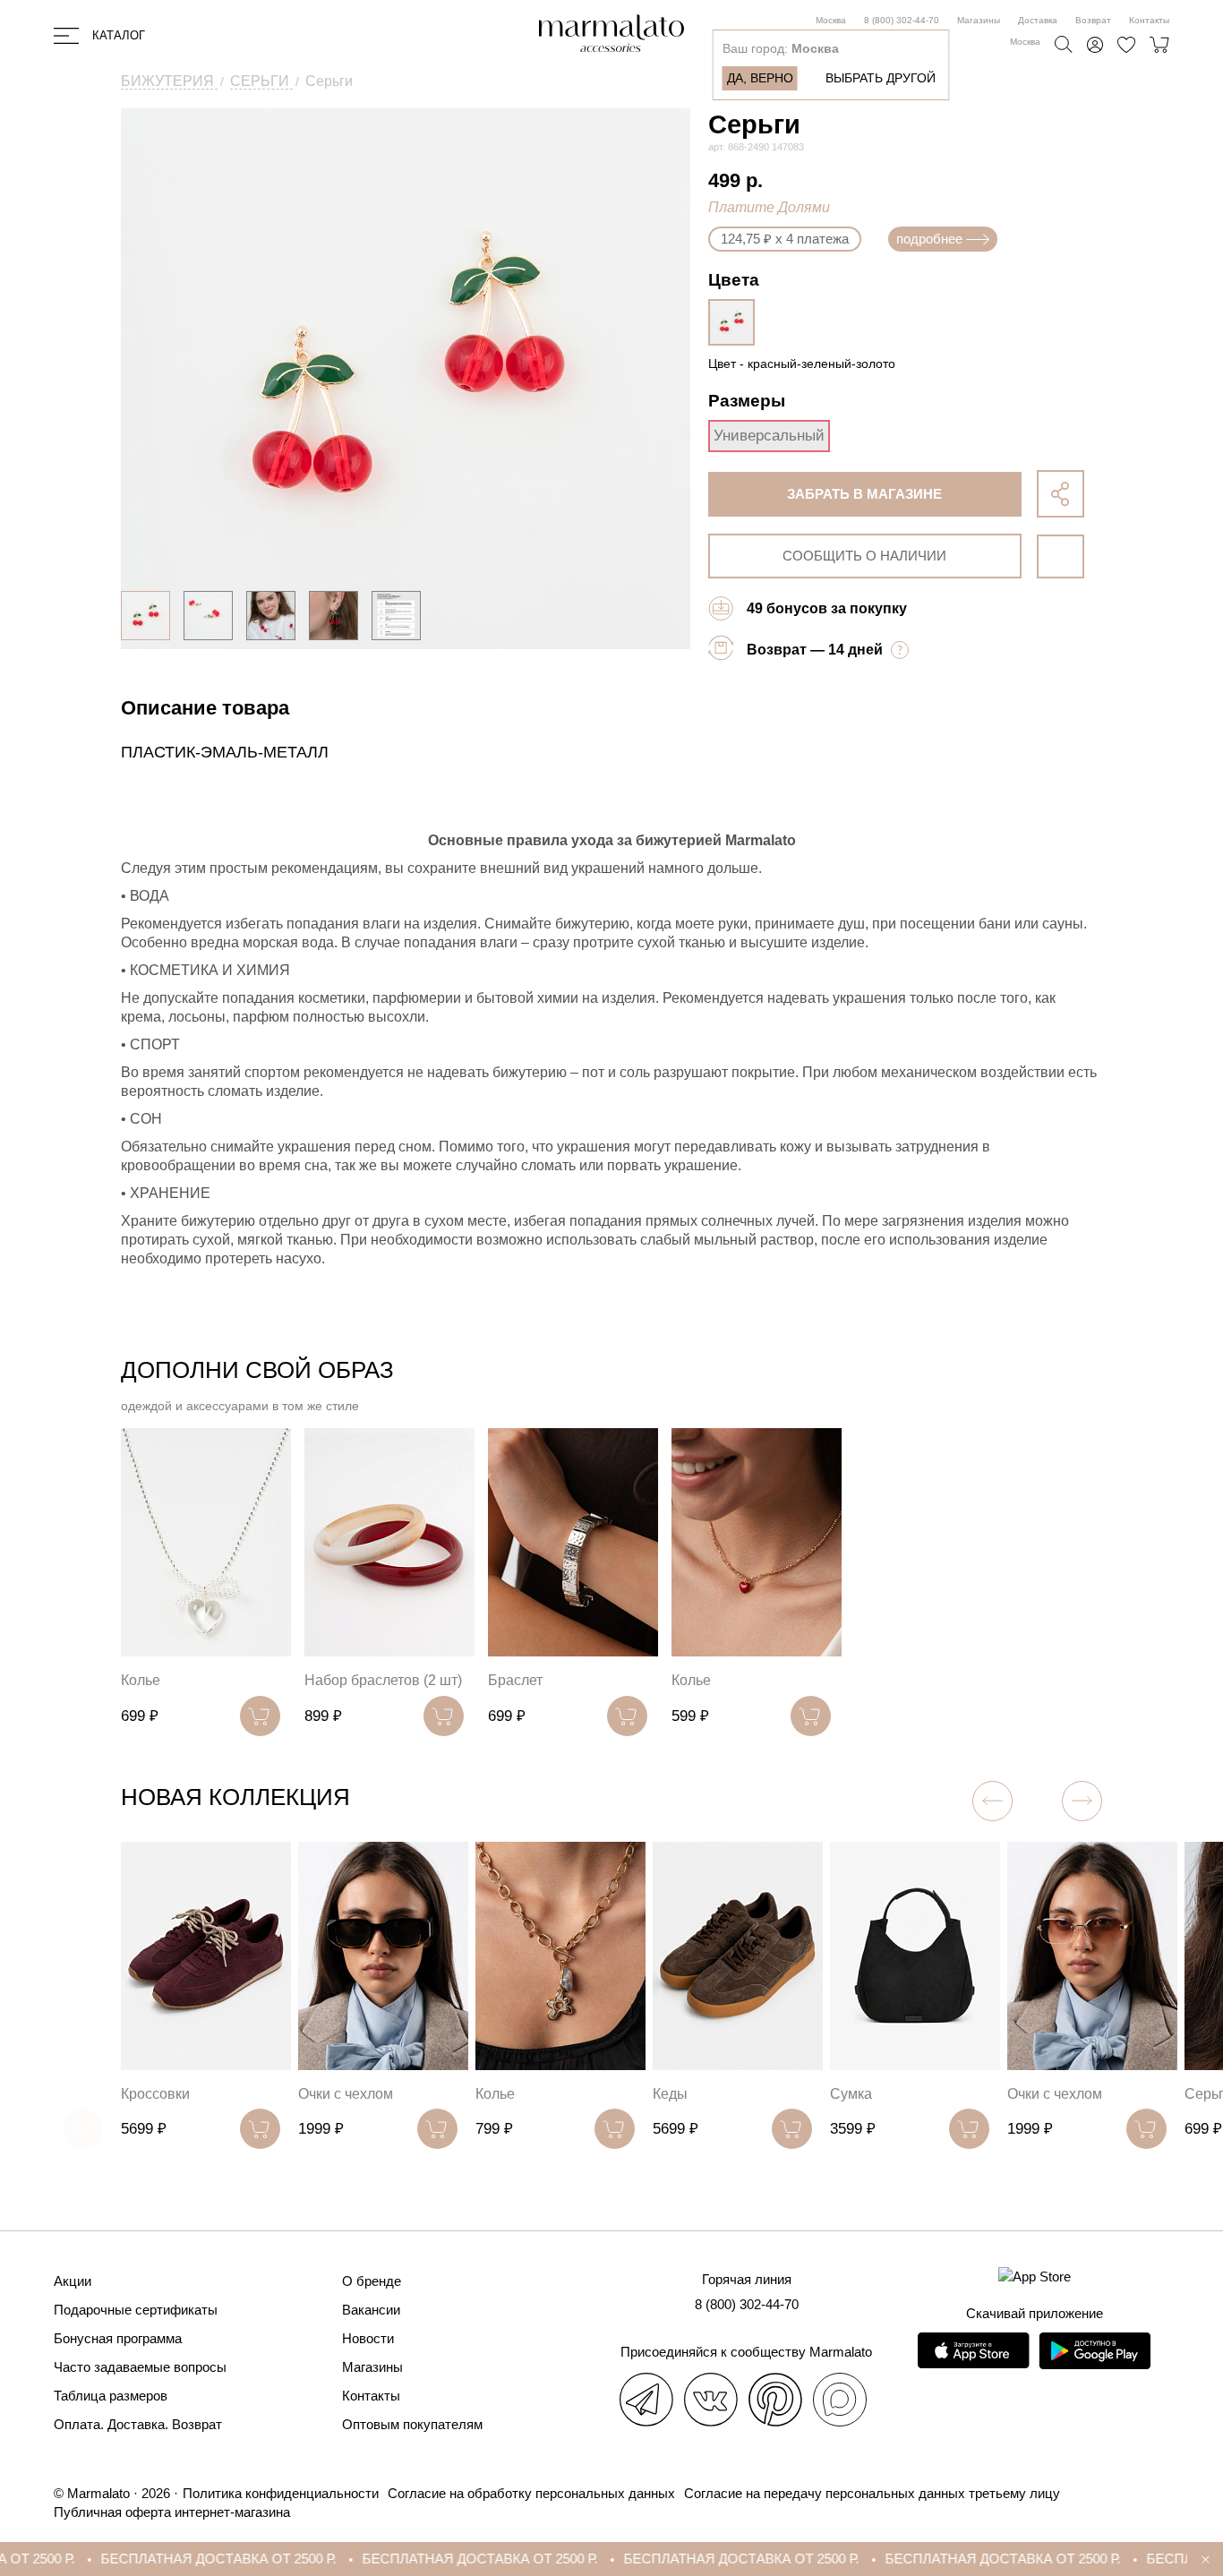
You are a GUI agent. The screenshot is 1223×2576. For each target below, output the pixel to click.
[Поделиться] (1061, 494)
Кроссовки (155, 2094)
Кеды (670, 2094)
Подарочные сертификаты (136, 2310)
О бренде (372, 2281)
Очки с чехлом (346, 2094)
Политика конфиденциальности (281, 2493)
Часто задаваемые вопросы (140, 2367)
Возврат (1093, 20)
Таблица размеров (111, 2396)
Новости (368, 2338)
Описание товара (205, 708)
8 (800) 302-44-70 (902, 20)
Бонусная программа (118, 2338)
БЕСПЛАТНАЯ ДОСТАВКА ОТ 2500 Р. (160, 2559)
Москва (831, 20)
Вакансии (371, 2310)
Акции (73, 2281)
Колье (141, 1680)
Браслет (515, 1680)
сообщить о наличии (864, 556)
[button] (1082, 1801)
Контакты (1149, 20)
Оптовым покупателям (412, 2424)
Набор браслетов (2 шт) (383, 1680)
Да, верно (760, 78)
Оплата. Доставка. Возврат (138, 2424)
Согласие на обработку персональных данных (531, 2493)
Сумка (851, 2094)
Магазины (979, 20)
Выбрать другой (881, 78)
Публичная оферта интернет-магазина (172, 2512)
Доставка (1038, 20)
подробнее (929, 239)
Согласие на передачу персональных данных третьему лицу (872, 2493)
